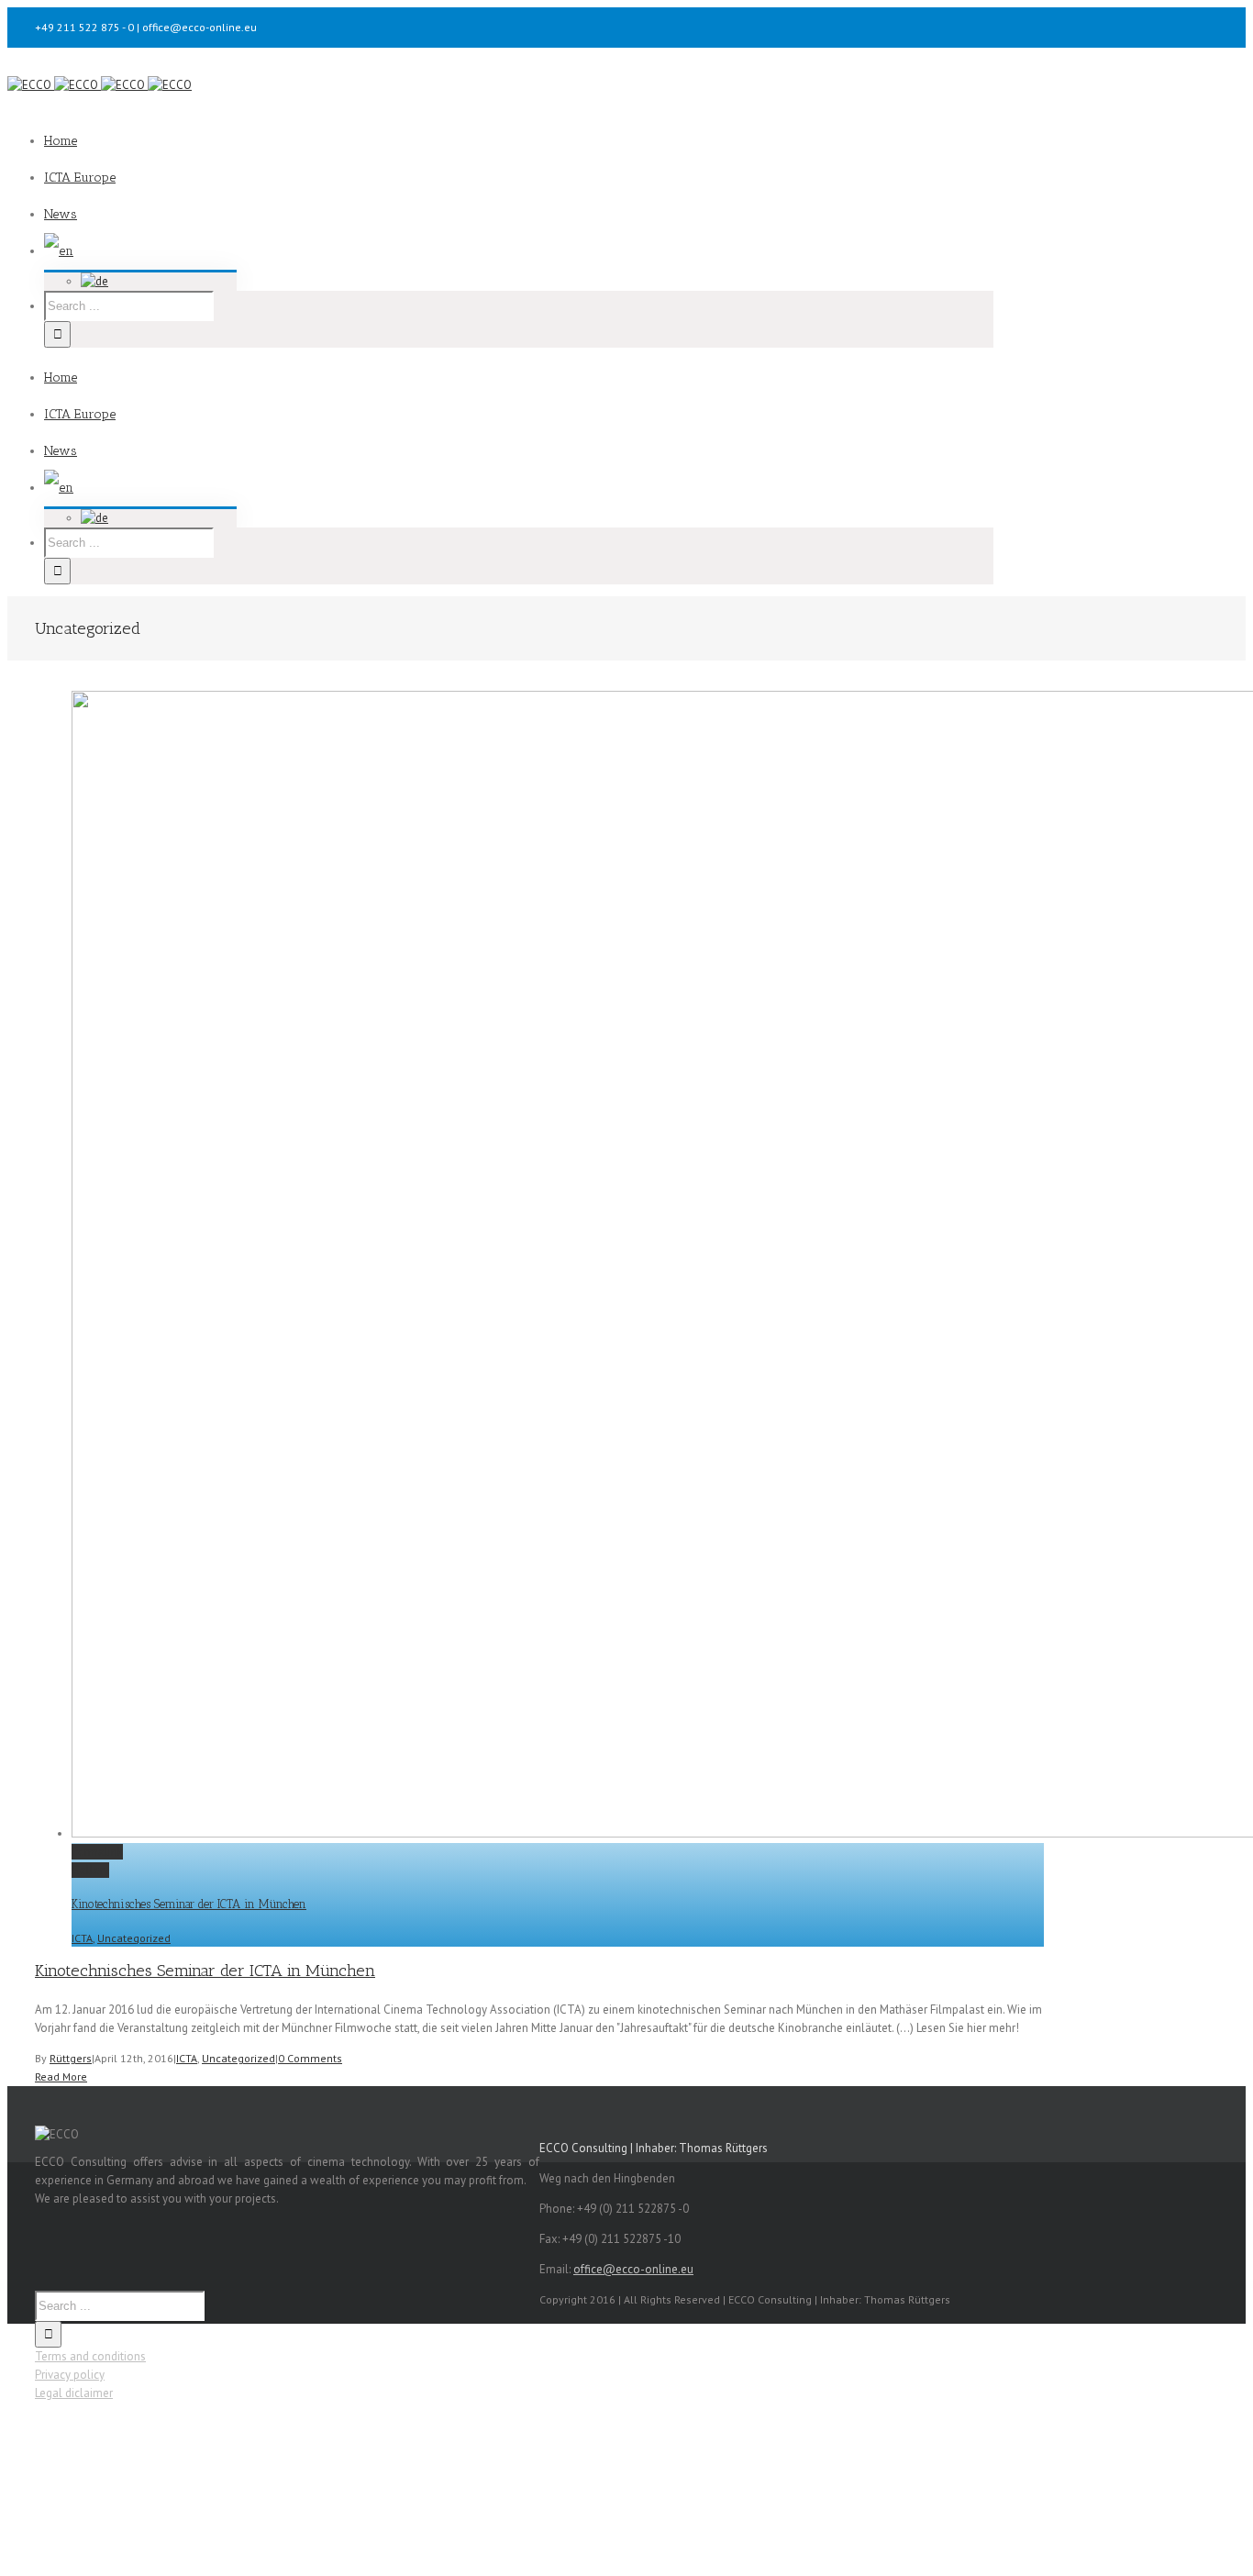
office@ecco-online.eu (633, 2269)
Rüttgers (71, 2058)
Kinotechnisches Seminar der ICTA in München (189, 1904)
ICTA (82, 1938)
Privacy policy (70, 2375)
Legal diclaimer (74, 2393)
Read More (61, 2076)
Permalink (97, 1852)
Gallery (90, 1870)
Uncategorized (134, 1938)
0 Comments (310, 2058)
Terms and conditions (90, 2356)
